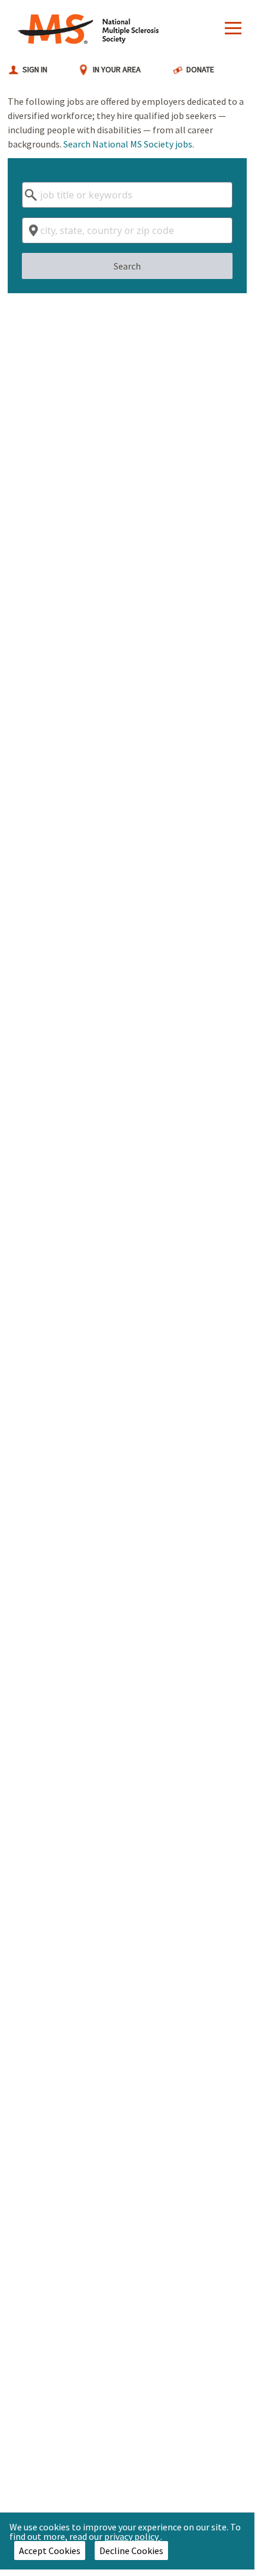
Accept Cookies (50, 2551)
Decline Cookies (131, 2551)
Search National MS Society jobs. (129, 144)
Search (127, 266)
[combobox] (127, 195)
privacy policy (132, 2536)
